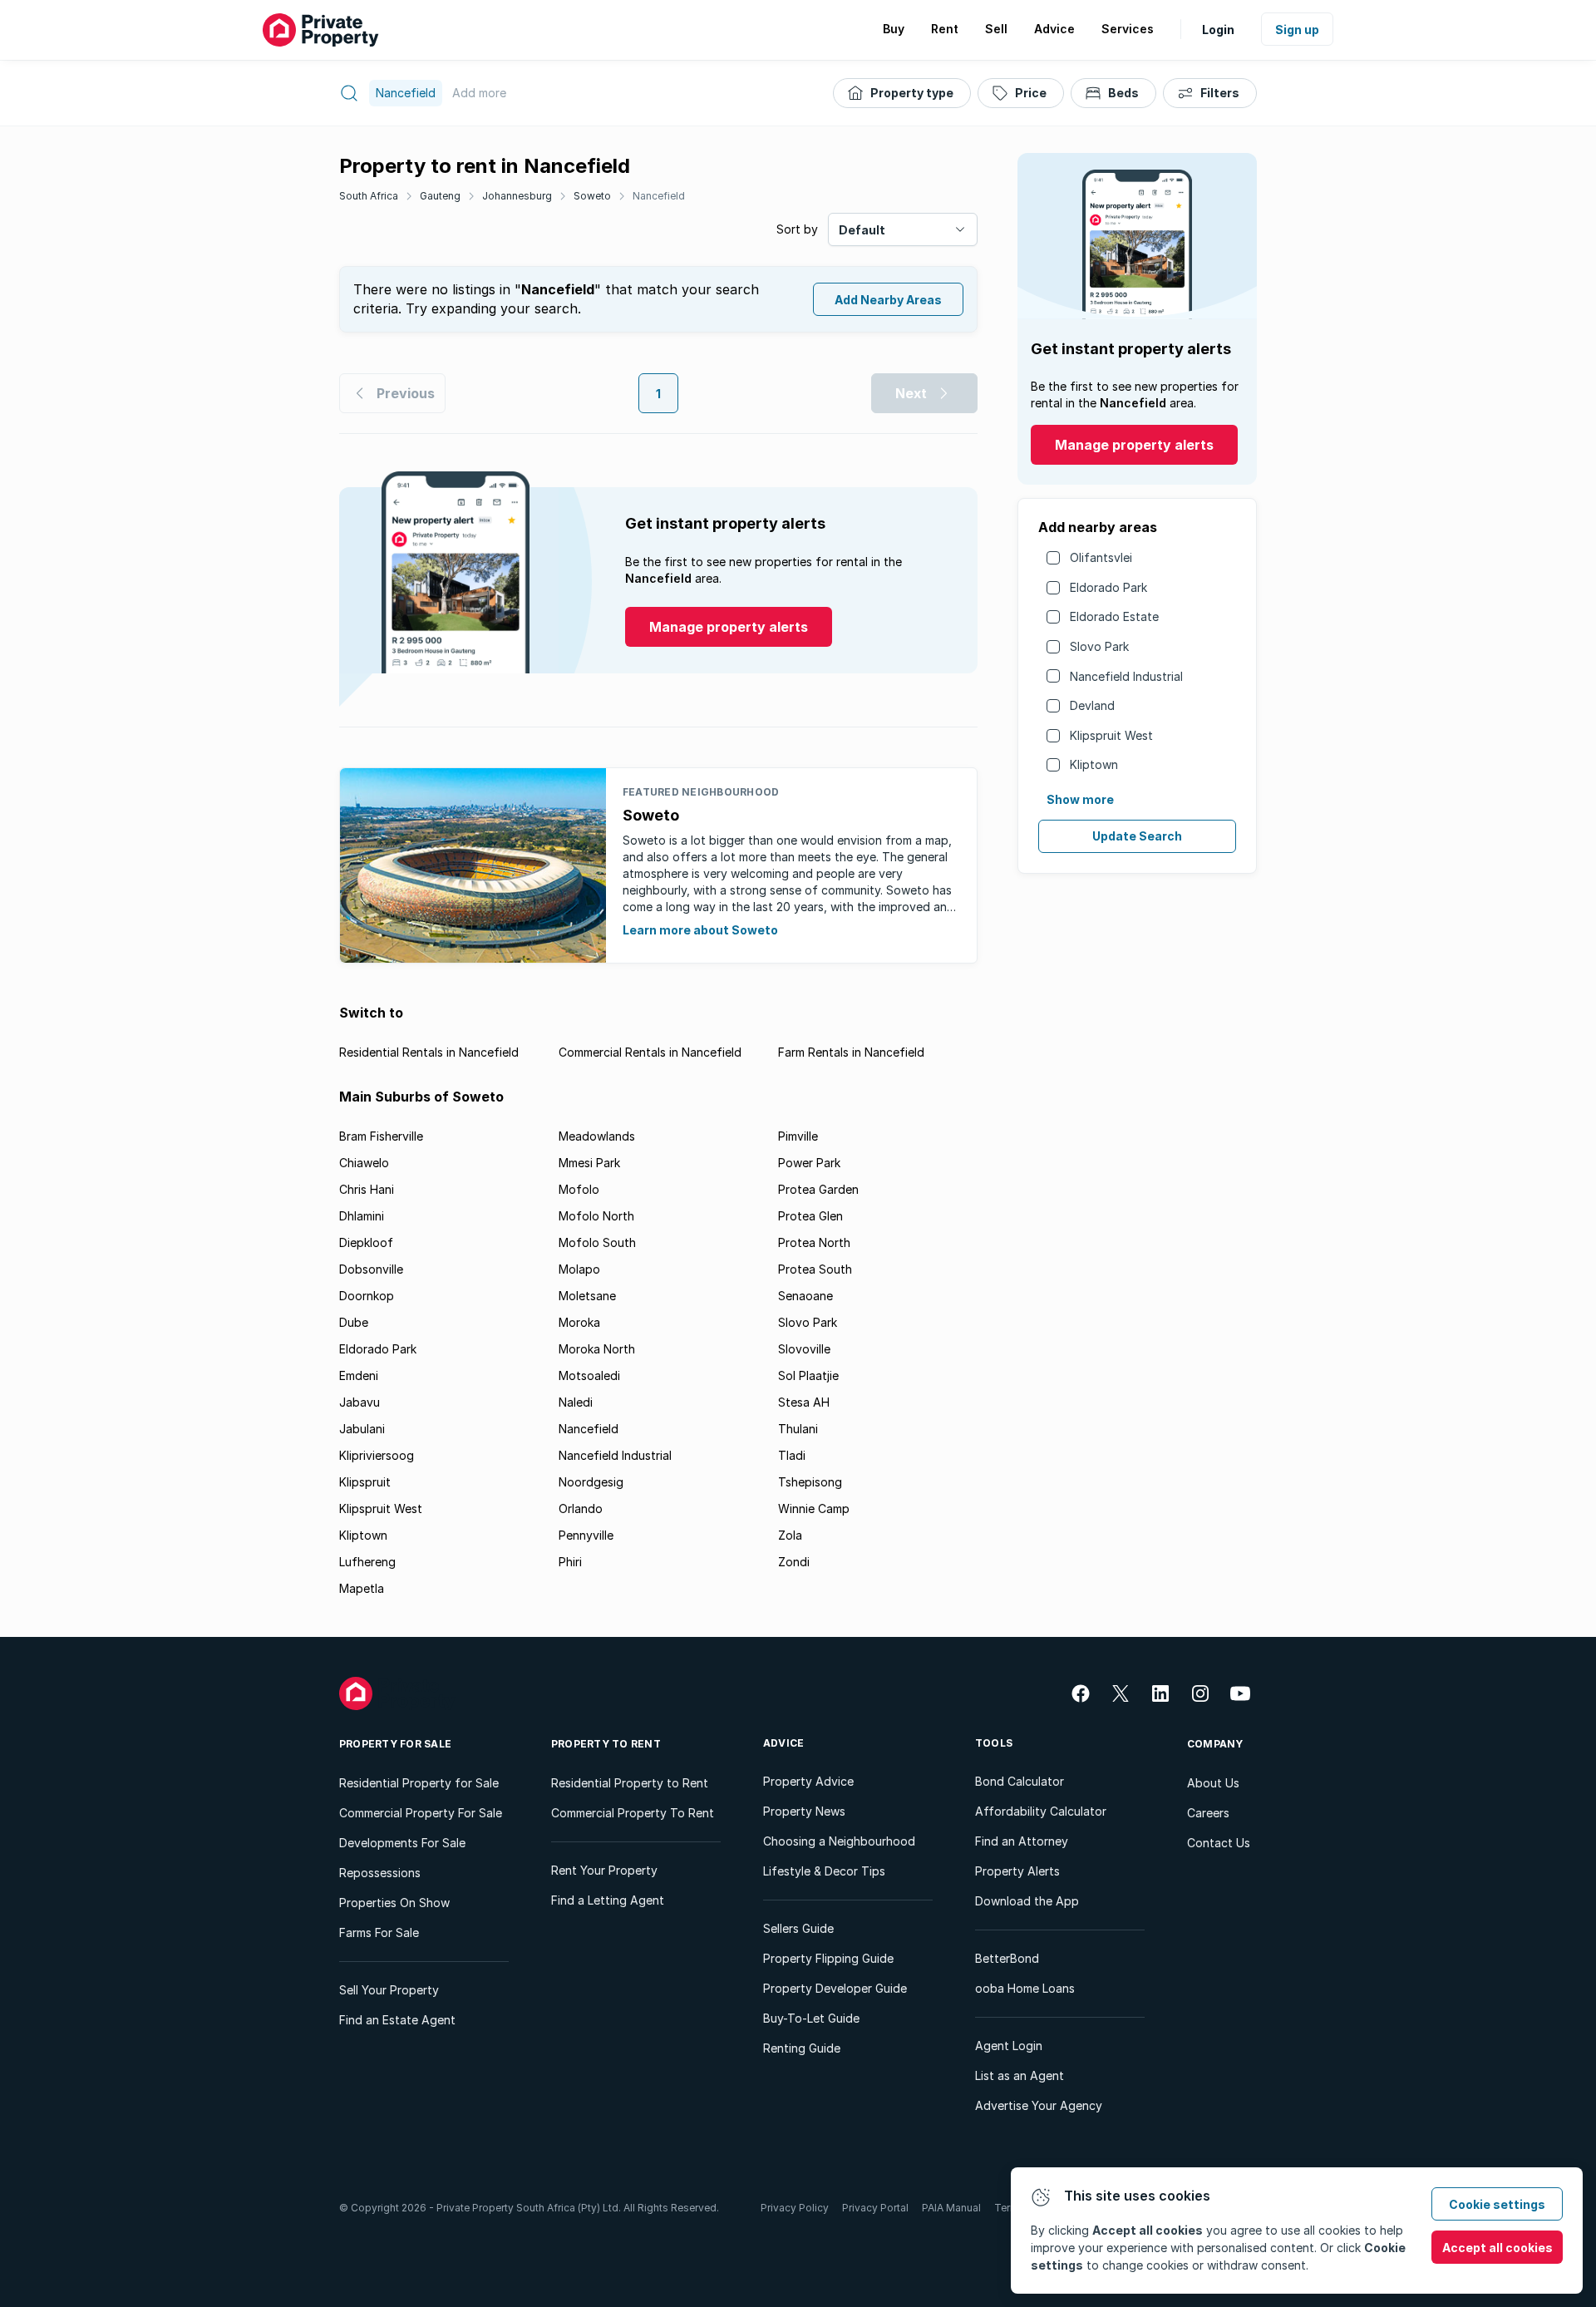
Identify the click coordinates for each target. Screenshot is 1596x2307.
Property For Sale (395, 1744)
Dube (354, 1322)
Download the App (1027, 1901)
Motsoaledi (589, 1375)
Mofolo (579, 1189)
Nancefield (659, 196)
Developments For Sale (402, 1843)
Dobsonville (371, 1269)
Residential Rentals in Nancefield (429, 1052)
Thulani (798, 1429)
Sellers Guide (798, 1928)
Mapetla (362, 1588)
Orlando (581, 1508)
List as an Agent (1020, 2075)
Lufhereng (367, 1562)
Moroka (579, 1322)
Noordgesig (591, 1482)
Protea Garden (818, 1189)
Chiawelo (364, 1163)
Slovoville (804, 1349)
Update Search (1137, 836)
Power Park (809, 1163)
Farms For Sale (379, 1932)
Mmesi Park (589, 1163)
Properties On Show (394, 1903)
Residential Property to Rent (630, 1783)
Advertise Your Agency (1039, 2105)
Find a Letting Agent (608, 1900)
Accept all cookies (1497, 2248)
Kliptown (1094, 764)
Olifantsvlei (1101, 557)
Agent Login (1009, 2046)
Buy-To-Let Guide (811, 2018)
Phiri (570, 1562)
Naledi (576, 1402)
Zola (790, 1535)
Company (1215, 1744)
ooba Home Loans (1025, 1988)
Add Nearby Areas (888, 300)
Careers (1208, 1813)
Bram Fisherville (381, 1136)
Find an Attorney (1022, 1841)
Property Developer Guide (835, 1988)
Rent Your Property (604, 1870)
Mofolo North (596, 1216)
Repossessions (380, 1873)
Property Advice (808, 1781)
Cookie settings (1497, 2204)
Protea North (814, 1242)
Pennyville (586, 1535)
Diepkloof (366, 1242)
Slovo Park (1099, 646)
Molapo (579, 1269)
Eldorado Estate (1114, 616)
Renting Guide (802, 2048)
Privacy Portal (875, 2208)
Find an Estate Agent (397, 2020)
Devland (1092, 705)
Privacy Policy (795, 2208)
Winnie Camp (814, 1508)
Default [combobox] (862, 230)
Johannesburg (517, 196)
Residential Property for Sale (419, 1783)
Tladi (792, 1455)
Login (1218, 30)
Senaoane (805, 1296)
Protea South (815, 1269)
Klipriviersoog (377, 1455)
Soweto (592, 196)
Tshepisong (810, 1482)
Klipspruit (365, 1482)
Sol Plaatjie (808, 1375)
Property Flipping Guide (828, 1958)
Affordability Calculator (1041, 1811)
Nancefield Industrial (1126, 676)
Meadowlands (597, 1136)
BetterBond (1007, 1958)
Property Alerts (1017, 1871)
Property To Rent (606, 1744)
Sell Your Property (389, 1990)
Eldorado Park (1108, 587)
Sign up (1297, 30)
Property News (804, 1811)
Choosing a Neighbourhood (839, 1841)
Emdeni (359, 1375)
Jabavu (360, 1402)
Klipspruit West (1111, 735)
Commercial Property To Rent (633, 1813)
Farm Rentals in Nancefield (851, 1052)
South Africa (369, 196)
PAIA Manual (951, 2208)
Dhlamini (362, 1216)
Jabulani (362, 1429)
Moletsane (587, 1296)
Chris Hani (367, 1189)
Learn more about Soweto (700, 930)
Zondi (794, 1562)
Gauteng (440, 196)
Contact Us (1219, 1843)
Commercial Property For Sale (421, 1813)
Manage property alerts (1134, 445)
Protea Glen (810, 1216)
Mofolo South (597, 1242)
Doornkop (367, 1296)
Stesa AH (804, 1402)
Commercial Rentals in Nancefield (650, 1052)
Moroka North (597, 1349)
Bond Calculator (1020, 1781)
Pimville (798, 1136)
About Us (1213, 1783)
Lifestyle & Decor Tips (824, 1871)
